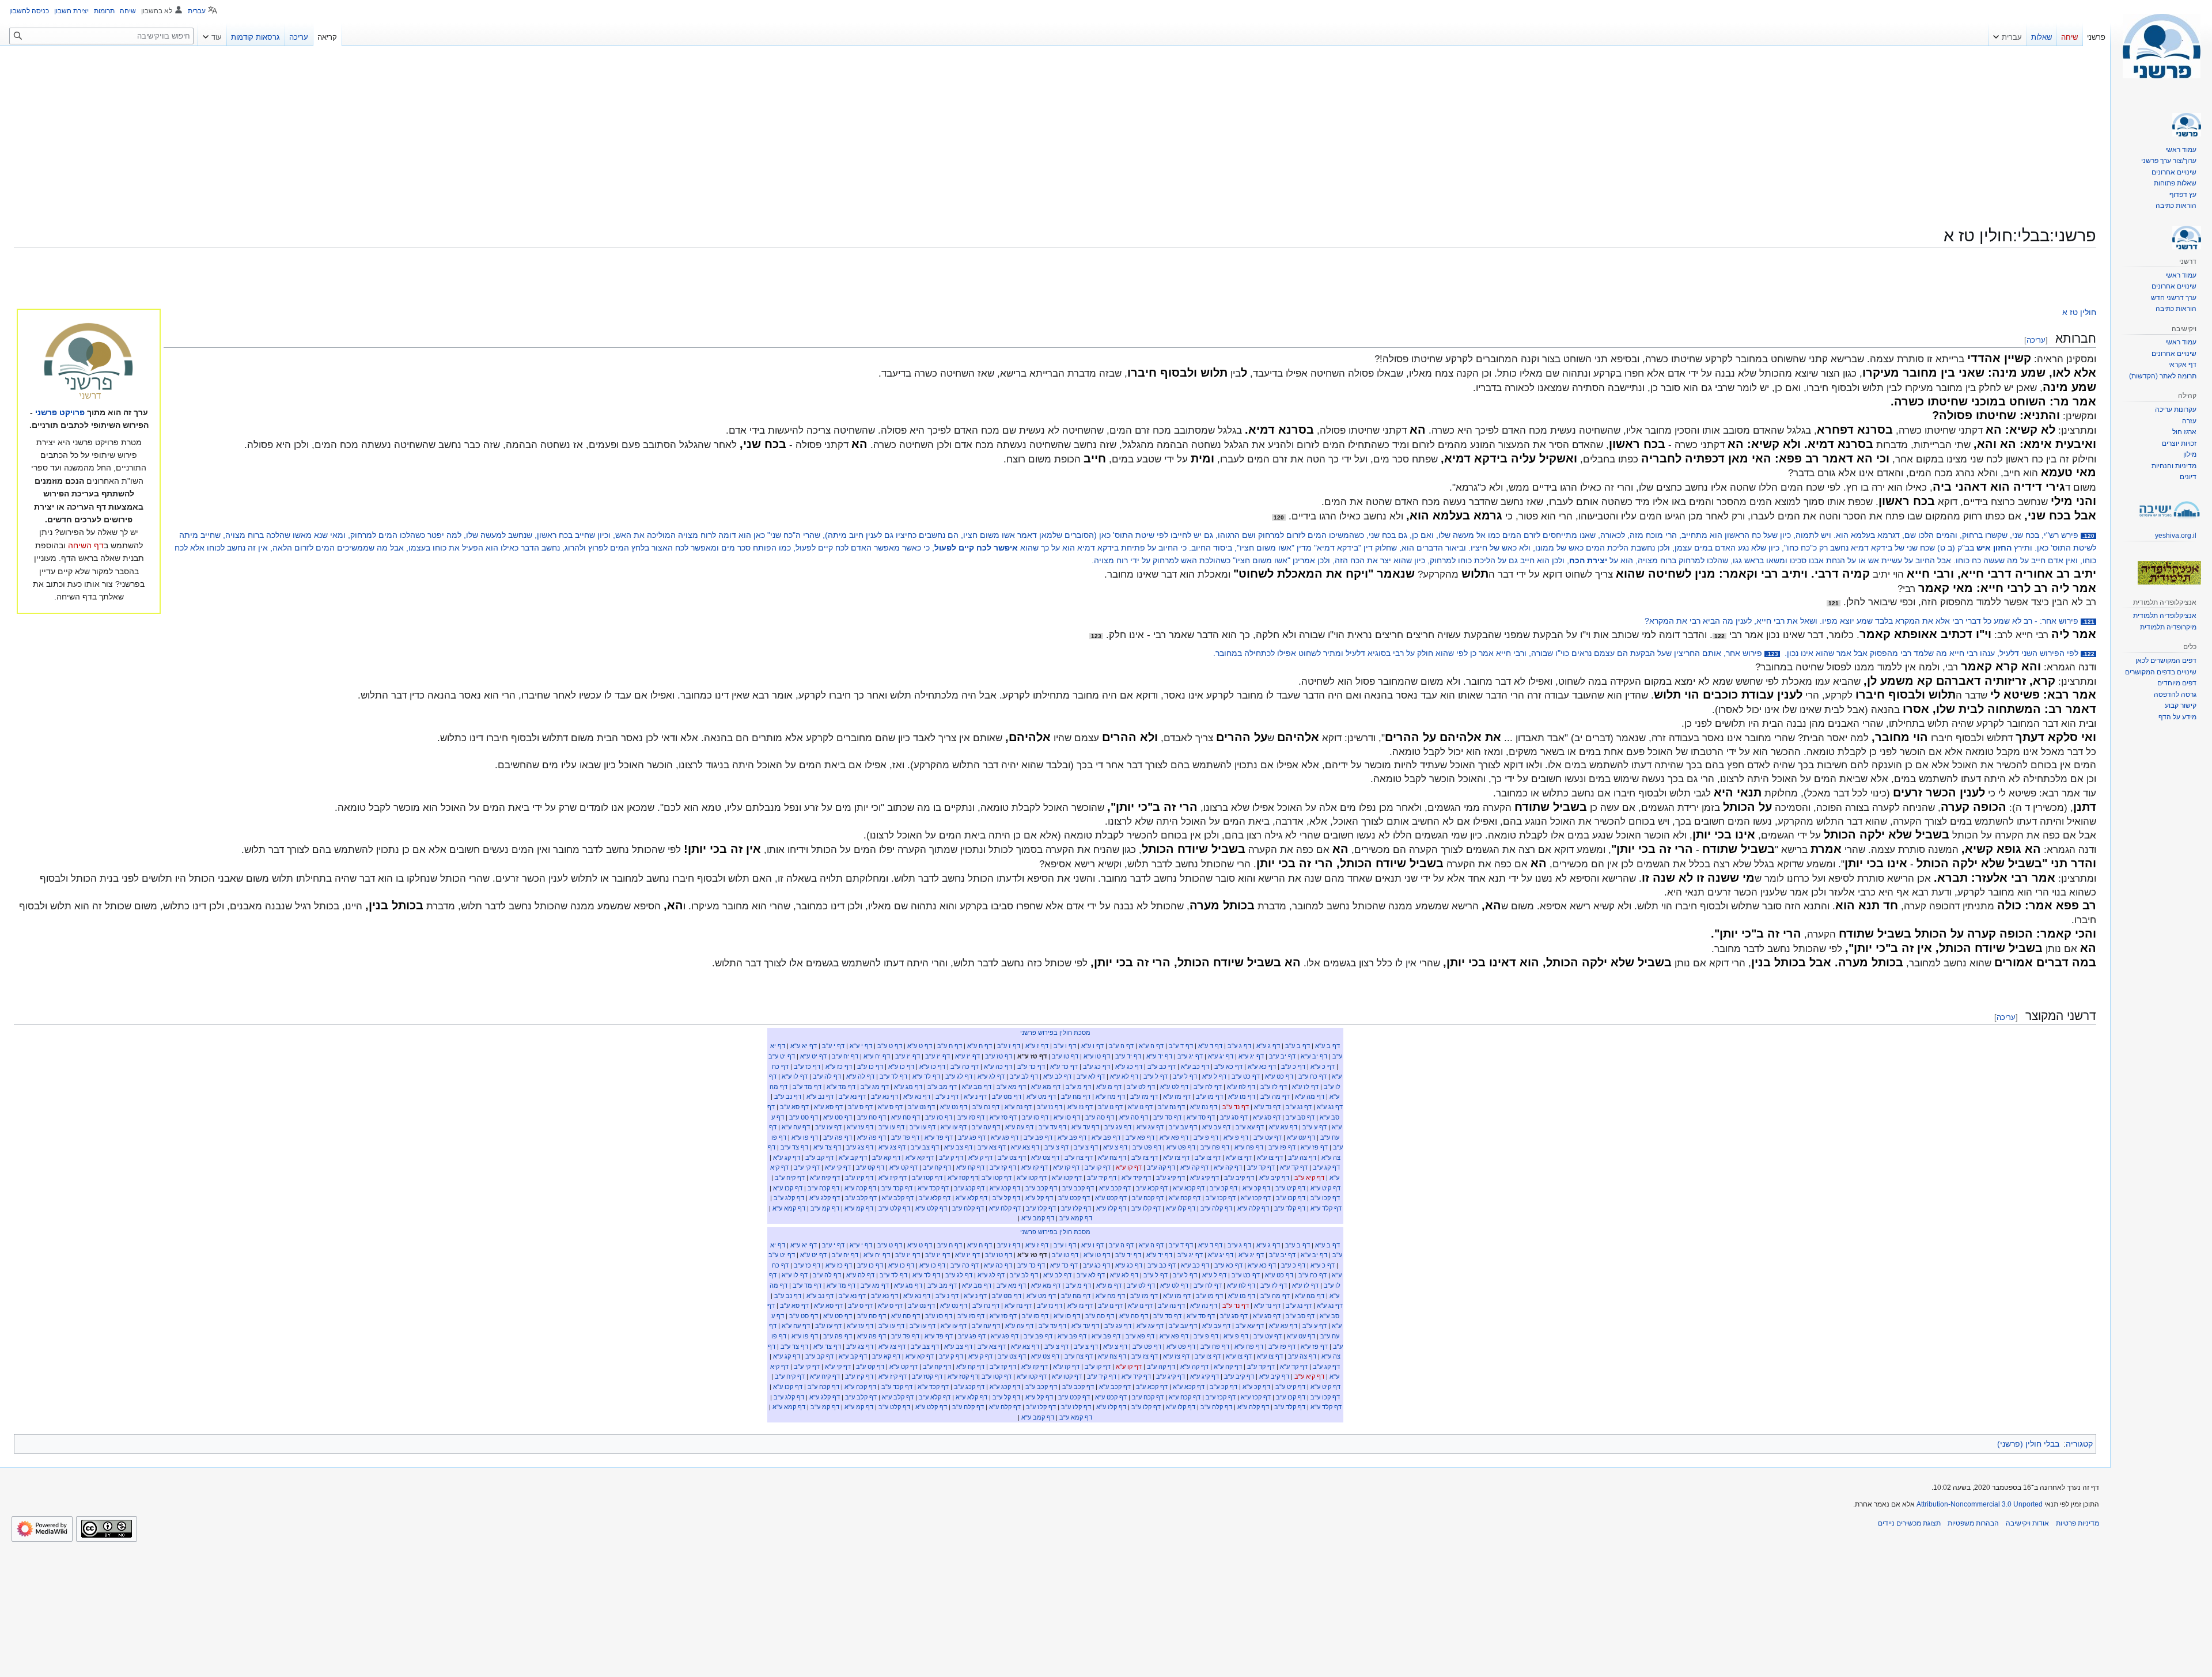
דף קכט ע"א (1111, 1198)
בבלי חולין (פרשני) (2028, 1444)
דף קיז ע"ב (859, 1178)
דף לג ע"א (991, 1076)
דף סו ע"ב (1035, 1117)
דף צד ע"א (827, 1147)
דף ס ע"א (890, 1107)
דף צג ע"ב (860, 1147)
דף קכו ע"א (788, 1188)
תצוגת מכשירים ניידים (1909, 1523)
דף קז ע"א (1066, 1167)
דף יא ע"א (804, 1046)
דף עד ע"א (1085, 1127)
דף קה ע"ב (1161, 1167)
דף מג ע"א (908, 1087)
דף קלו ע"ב (1146, 1208)
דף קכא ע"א (1189, 1188)
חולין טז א (2079, 312)
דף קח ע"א (970, 1167)
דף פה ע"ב (838, 1137)
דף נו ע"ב (1110, 1107)
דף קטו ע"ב (997, 1178)
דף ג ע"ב (1239, 1046)
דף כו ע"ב (870, 1067)
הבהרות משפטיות (1973, 1523)
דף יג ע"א (1251, 1056)
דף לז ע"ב (1274, 1087)
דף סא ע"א (828, 1107)
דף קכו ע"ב (1325, 1198)
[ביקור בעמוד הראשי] (2161, 46)
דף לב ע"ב (1024, 1076)
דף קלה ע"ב (1216, 1208)
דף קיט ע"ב (1290, 1188)
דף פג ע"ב (972, 1137)
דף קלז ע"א (1111, 1208)
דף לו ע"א (795, 1076)
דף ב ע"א (1327, 1046)
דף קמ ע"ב (825, 1208)
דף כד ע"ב (1031, 1067)
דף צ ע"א (1115, 1147)
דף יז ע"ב (938, 1056)
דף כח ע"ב (1313, 1076)
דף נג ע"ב (1299, 1107)
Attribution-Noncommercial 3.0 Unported (1980, 1504)
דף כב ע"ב (1162, 1067)
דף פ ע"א (1236, 1137)
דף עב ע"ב (1183, 1127)
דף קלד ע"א (1326, 1208)
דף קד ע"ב (1261, 1167)
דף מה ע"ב (1275, 1096)
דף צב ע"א (958, 1147)
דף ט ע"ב (890, 1046)
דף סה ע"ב (1100, 1117)
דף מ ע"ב (1078, 1087)
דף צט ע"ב (1012, 1158)
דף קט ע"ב (870, 1167)
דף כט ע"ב (1246, 1076)
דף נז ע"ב (1050, 1107)
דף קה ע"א (1228, 1167)
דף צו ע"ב (1208, 1158)
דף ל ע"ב (1185, 1076)
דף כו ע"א (932, 1067)
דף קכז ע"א (1256, 1198)
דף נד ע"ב (1236, 1107)
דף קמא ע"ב (1076, 1218)
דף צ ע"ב (1086, 1147)
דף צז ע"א (1176, 1158)
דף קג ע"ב (1326, 1167)
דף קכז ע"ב (1221, 1198)
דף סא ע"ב (794, 1107)
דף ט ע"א (920, 1046)
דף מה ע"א (1310, 1096)
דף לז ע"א (1305, 1087)
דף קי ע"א (838, 1167)
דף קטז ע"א (963, 1178)
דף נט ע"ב (921, 1107)
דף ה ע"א (1151, 1046)
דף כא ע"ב (1228, 1067)
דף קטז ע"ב (927, 1178)
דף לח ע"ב (1208, 1087)
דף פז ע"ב (1282, 1147)
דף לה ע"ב (827, 1076)
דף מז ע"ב (1144, 1096)
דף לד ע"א (926, 1076)
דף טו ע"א (1097, 1056)
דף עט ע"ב (1268, 1137)
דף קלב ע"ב (861, 1198)
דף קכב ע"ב (1078, 1188)
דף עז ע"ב (828, 1127)
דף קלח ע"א (1005, 1208)
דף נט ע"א (954, 1107)
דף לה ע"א (860, 1076)
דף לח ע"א (1241, 1087)
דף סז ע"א (1003, 1117)
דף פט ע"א (1181, 1147)
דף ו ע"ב (1065, 1046)
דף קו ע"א (1129, 1167)
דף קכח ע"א (1185, 1198)
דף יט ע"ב (782, 1056)
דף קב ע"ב (819, 1158)
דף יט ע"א (813, 1056)
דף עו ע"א (954, 1127)
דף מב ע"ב (942, 1087)
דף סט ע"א (838, 1117)
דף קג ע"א (787, 1158)
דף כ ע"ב (1293, 1067)
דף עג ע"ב (1118, 1127)
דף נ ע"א (975, 1096)
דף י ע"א (861, 1046)
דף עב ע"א (1216, 1127)
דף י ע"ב (833, 1046)
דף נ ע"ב (947, 1096)
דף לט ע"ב (1141, 1087)
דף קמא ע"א (789, 1208)
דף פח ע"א (1249, 1147)
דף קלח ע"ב (968, 1208)
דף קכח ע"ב (1148, 1198)
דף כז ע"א (839, 1067)
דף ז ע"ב (1009, 1046)
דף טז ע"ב (999, 1056)
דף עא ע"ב (1250, 1127)
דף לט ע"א (1174, 1087)
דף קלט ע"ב (894, 1208)
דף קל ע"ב (1006, 1198)
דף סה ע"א (1134, 1117)
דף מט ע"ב (1007, 1096)
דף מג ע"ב (875, 1087)
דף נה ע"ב (1171, 1107)
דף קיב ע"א (1274, 1178)
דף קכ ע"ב (1224, 1188)
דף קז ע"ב (1003, 1167)
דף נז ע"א (1080, 1107)
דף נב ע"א (820, 1096)
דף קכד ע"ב (897, 1188)
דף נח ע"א (1018, 1107)
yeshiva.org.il (2176, 536)
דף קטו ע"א (1067, 1178)
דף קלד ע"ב (1290, 1208)
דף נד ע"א (1267, 1107)
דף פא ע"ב (1140, 1137)
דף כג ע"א (1129, 1067)
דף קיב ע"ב (1239, 1178)
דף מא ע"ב (1011, 1087)
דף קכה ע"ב (823, 1188)
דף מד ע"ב (807, 1087)
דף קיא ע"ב (1309, 1178)
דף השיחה (86, 545)
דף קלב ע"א (898, 1198)
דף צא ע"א (1025, 1147)
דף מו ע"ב (1209, 1096)
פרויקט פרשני (60, 412)
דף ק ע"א (980, 1158)
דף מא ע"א (1046, 1087)
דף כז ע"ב (807, 1067)
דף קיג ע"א (1205, 1178)
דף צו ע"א (1270, 1158)
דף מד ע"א (841, 1087)
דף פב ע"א (1106, 1137)
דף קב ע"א (853, 1158)
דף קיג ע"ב (1171, 1178)
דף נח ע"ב (986, 1107)
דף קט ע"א (904, 1167)
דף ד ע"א (1210, 1046)
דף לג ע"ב (959, 1076)
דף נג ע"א (1330, 1107)
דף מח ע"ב (1076, 1096)
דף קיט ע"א (1325, 1188)
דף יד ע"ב (1128, 1056)
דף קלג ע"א (825, 1198)
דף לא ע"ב (1091, 1076)
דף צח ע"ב (1079, 1158)
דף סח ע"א (906, 1117)
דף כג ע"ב (1096, 1067)
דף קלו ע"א (1181, 1208)
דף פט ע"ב (1147, 1147)
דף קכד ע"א (933, 1188)
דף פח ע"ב (1215, 1147)
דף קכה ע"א (860, 1188)
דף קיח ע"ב (790, 1178)
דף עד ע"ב (1052, 1127)
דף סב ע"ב (1300, 1117)
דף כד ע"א (1064, 1067)
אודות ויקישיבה (2027, 1523)
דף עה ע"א (1019, 1127)
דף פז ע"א (1314, 1147)
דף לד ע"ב (893, 1076)
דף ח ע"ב (950, 1046)
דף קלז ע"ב (1076, 1208)
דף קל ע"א (1039, 1198)
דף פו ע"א (805, 1137)
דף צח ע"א (1112, 1158)
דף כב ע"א (1195, 1067)
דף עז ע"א (860, 1127)
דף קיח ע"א (825, 1178)
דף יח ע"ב (845, 1056)
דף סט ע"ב (804, 1117)
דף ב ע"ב (1298, 1046)
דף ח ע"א (980, 1046)
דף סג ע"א (1267, 1117)
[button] (2008, 35)
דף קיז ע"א (893, 1178)
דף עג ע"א (1150, 1127)
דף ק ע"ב (951, 1158)
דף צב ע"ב (925, 1147)
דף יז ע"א (967, 1056)
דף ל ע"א (1214, 1076)
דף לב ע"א (1057, 1076)
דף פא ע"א (1174, 1137)
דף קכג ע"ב (969, 1188)
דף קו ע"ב (1098, 1167)
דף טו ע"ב (1065, 1056)
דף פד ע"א (939, 1137)
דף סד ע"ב (1167, 1117)
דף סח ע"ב (872, 1117)
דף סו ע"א (1067, 1117)
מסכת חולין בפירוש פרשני (1055, 1033)
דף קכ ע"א (1256, 1188)
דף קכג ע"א (1005, 1188)
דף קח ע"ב (937, 1167)
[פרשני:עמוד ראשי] (89, 362)
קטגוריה (2079, 1444)
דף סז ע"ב (971, 1117)
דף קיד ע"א (1136, 1178)
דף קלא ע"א (971, 1198)
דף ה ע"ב (1121, 1046)
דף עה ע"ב (986, 1127)
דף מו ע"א (1242, 1096)
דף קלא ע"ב (935, 1198)
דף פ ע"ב (1206, 1137)
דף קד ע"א (1294, 1167)
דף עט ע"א (1301, 1137)
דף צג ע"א (892, 1147)
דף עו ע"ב (923, 1127)
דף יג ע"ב (1190, 1056)
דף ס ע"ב (860, 1107)
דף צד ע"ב (794, 1147)
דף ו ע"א (1092, 1046)
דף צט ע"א (1045, 1158)
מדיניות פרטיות (2077, 1523)
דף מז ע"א (1177, 1096)
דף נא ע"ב (885, 1096)
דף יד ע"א (1159, 1056)
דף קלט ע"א (931, 1208)
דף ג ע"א (1268, 1046)
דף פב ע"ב (1038, 1137)
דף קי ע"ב (807, 1167)
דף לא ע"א (1124, 1076)
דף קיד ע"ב (1102, 1178)
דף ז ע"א (1037, 1046)
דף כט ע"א (1279, 1076)
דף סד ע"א (1201, 1117)
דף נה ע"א (1204, 1107)
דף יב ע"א (1314, 1056)
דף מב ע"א (977, 1087)
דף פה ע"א (872, 1137)
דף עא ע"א (1283, 1127)
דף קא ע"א (920, 1158)
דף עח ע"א (796, 1127)
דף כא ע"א (1262, 1067)
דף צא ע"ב (992, 1147)
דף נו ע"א (1140, 1107)
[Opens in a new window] (42, 1529)
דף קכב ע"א (1115, 1188)
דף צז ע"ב (1145, 1158)
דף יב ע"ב (1282, 1056)
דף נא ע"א (917, 1096)
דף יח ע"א (877, 1056)
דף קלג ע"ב (789, 1198)
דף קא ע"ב (886, 1158)
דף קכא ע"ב (1152, 1188)
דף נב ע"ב (788, 1096)
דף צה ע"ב (1302, 1158)
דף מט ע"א (1041, 1096)
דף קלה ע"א (1253, 1208)
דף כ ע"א (1323, 1067)
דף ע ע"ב (1315, 1127)
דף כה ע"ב (965, 1067)
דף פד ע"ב (905, 1137)
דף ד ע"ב (1181, 1046)
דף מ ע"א (1109, 1087)
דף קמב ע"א (1038, 1218)
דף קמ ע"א (859, 1208)
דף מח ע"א (1110, 1096)
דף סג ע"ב (1234, 1117)
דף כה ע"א (998, 1067)
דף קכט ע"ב (1074, 1198)
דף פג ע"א (1005, 1137)
